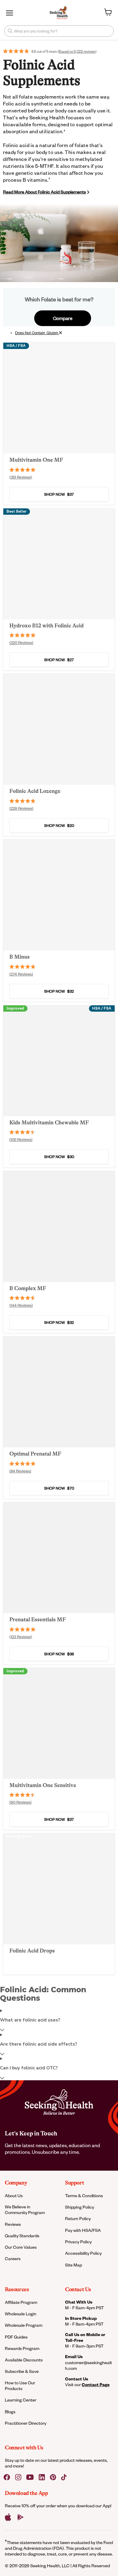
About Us (14, 2196)
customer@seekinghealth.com (88, 2365)
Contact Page (96, 2384)
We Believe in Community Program (25, 2210)
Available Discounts (24, 2360)
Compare (63, 318)
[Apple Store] (8, 2517)
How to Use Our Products (20, 2386)
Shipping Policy (80, 2207)
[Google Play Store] (21, 2517)
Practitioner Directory (26, 2423)
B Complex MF (28, 1288)
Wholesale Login (21, 2314)
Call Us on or (85, 2337)
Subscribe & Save (22, 2371)
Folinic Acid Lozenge (35, 791)
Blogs (10, 2412)
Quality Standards (22, 2236)
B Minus (20, 957)
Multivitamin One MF (36, 460)
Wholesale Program (24, 2325)
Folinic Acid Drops (32, 1951)
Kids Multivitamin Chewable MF (49, 1123)
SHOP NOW (59, 494)
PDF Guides (16, 2337)
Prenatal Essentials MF (38, 1619)
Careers (13, 2259)
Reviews (13, 2224)
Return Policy (78, 2218)
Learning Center (21, 2400)
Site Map (74, 2265)
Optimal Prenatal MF (35, 1454)
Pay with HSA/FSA (83, 2230)
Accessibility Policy (83, 2253)
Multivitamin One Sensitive (43, 1785)
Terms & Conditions (84, 2196)
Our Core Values (21, 2247)
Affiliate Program (21, 2302)
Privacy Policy (78, 2242)
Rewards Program (22, 2348)
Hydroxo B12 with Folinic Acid (46, 626)
